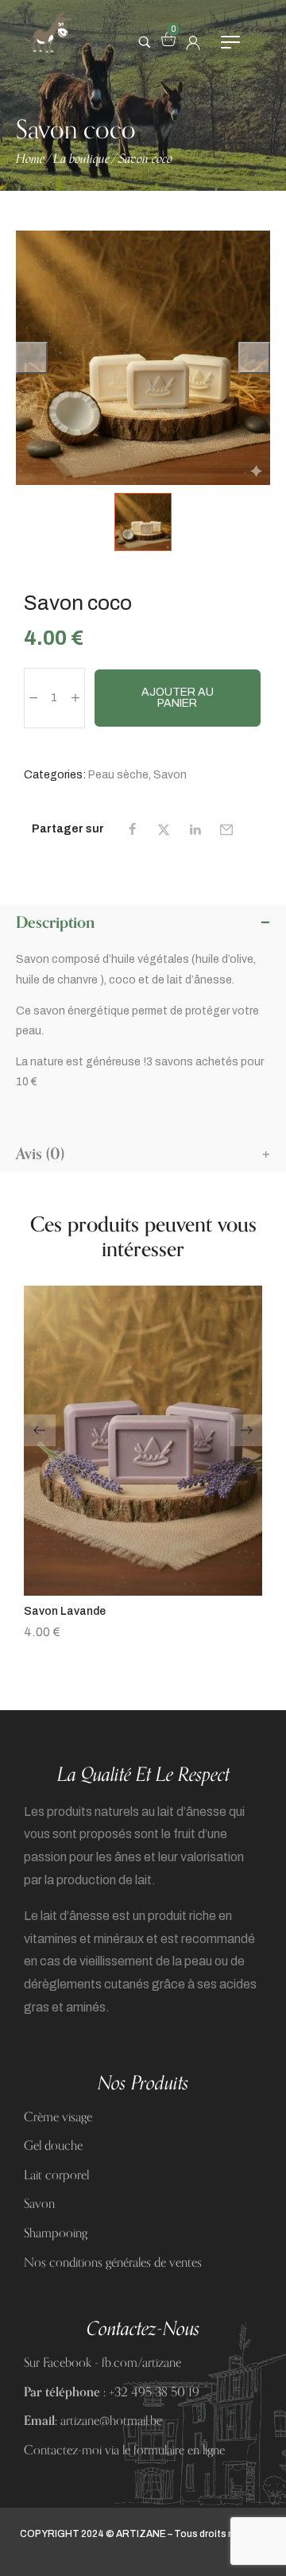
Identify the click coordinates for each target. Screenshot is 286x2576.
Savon (170, 775)
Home (30, 159)
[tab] (143, 923)
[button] (143, 1591)
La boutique (81, 159)
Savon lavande (65, 1611)
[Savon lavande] (143, 1441)
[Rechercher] (145, 42)
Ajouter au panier (178, 698)
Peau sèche (118, 775)
